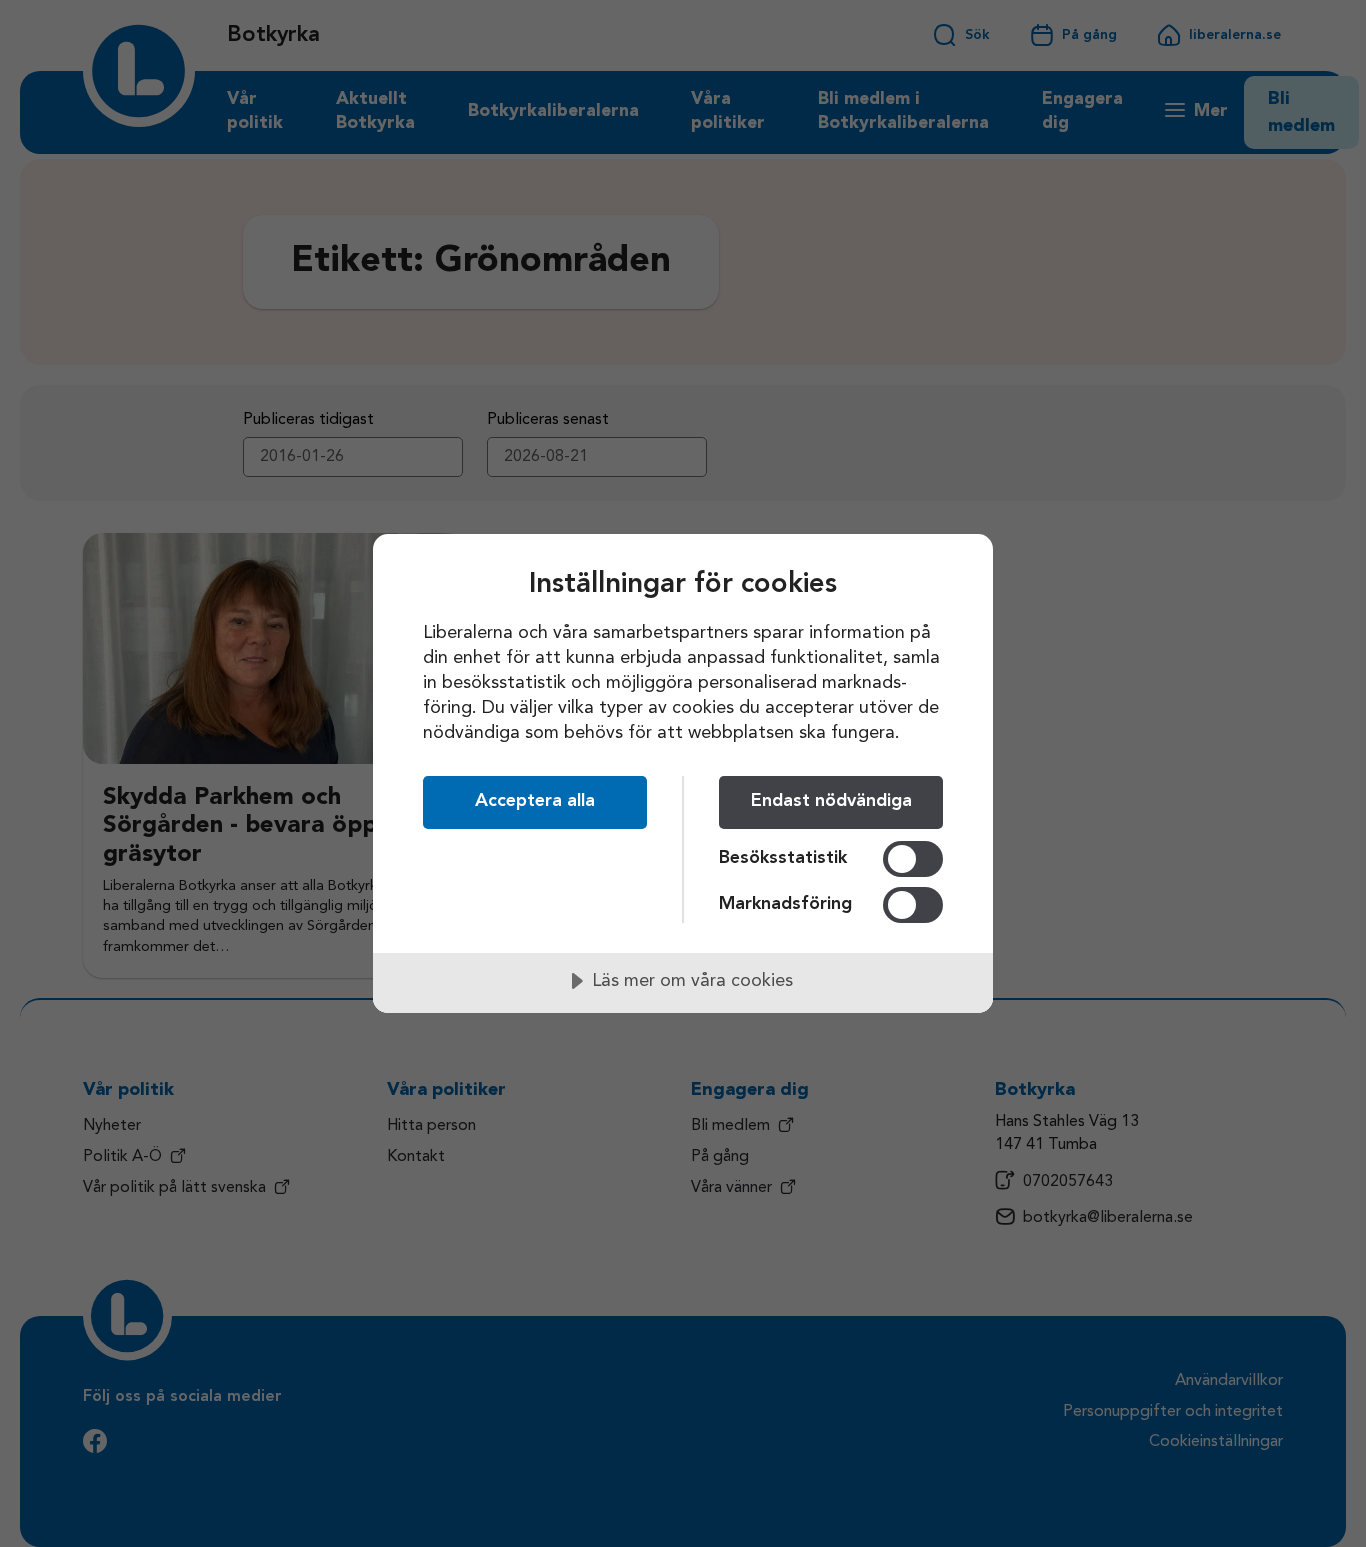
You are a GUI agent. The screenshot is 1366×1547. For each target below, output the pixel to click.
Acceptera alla (535, 801)
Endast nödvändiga (831, 801)
